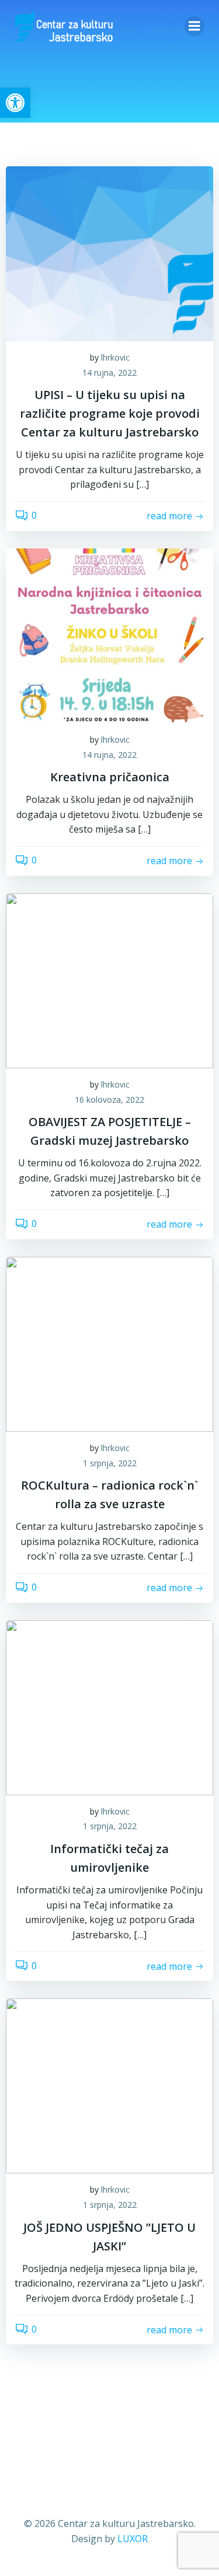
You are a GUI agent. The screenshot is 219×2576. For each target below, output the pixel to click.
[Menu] (194, 26)
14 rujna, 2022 (109, 373)
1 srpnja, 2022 (110, 1463)
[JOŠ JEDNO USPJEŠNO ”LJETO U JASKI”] (109, 2085)
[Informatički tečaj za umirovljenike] (109, 1707)
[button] (15, 103)
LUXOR (133, 2539)
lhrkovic (115, 357)
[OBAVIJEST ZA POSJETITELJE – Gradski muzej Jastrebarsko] (109, 980)
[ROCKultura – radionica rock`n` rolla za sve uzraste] (109, 1343)
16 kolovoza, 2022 (109, 1100)
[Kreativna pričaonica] (109, 635)
